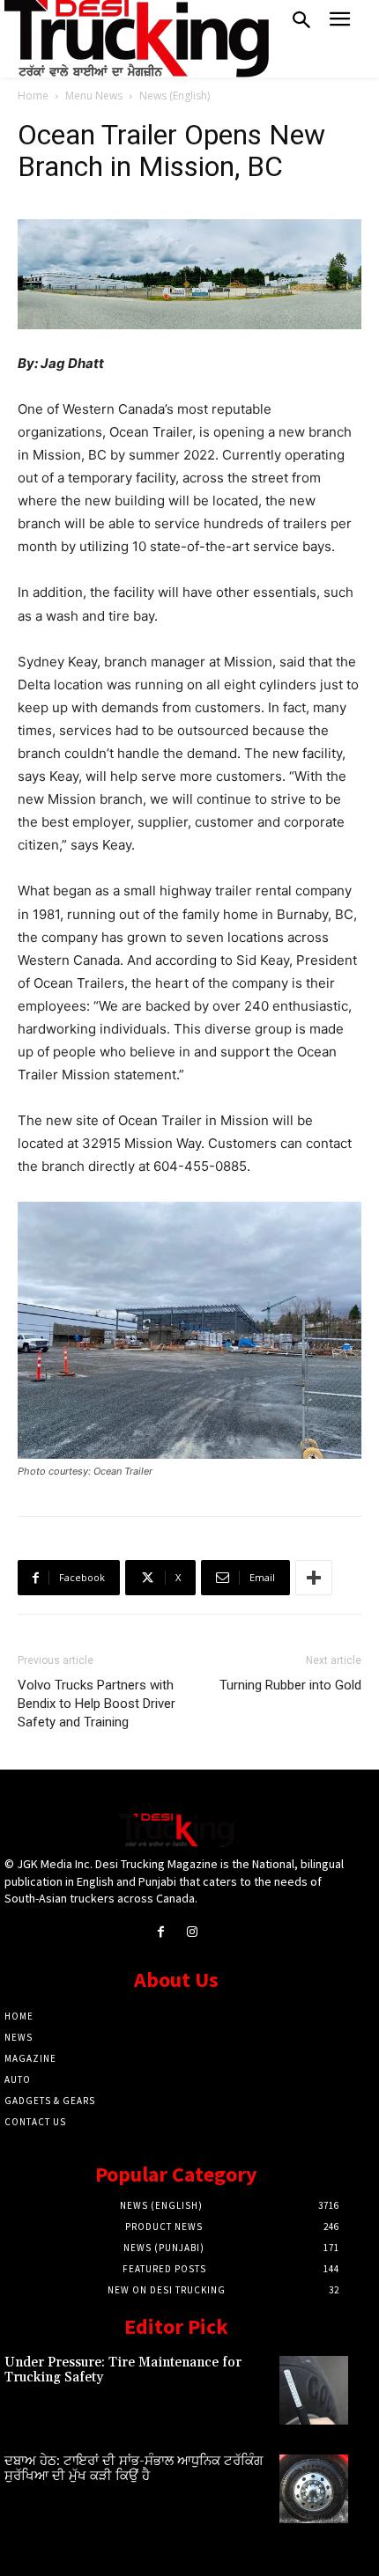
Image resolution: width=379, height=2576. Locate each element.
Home (33, 96)
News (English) (175, 96)
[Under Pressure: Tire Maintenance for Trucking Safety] (314, 2390)
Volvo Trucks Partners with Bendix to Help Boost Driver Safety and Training (97, 1704)
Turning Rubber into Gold (290, 1685)
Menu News (94, 96)
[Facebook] (161, 1932)
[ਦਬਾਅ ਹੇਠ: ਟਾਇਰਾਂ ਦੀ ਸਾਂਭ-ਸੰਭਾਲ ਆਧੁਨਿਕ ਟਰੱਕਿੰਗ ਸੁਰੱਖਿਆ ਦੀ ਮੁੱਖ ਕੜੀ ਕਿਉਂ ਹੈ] (314, 2489)
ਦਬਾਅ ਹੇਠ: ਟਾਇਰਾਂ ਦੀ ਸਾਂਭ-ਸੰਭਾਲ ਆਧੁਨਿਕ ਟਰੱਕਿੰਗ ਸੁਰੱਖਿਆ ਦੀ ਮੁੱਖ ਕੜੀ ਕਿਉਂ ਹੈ (134, 2469)
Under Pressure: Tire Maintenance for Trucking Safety (123, 2370)
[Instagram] (192, 1932)
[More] (314, 1578)
